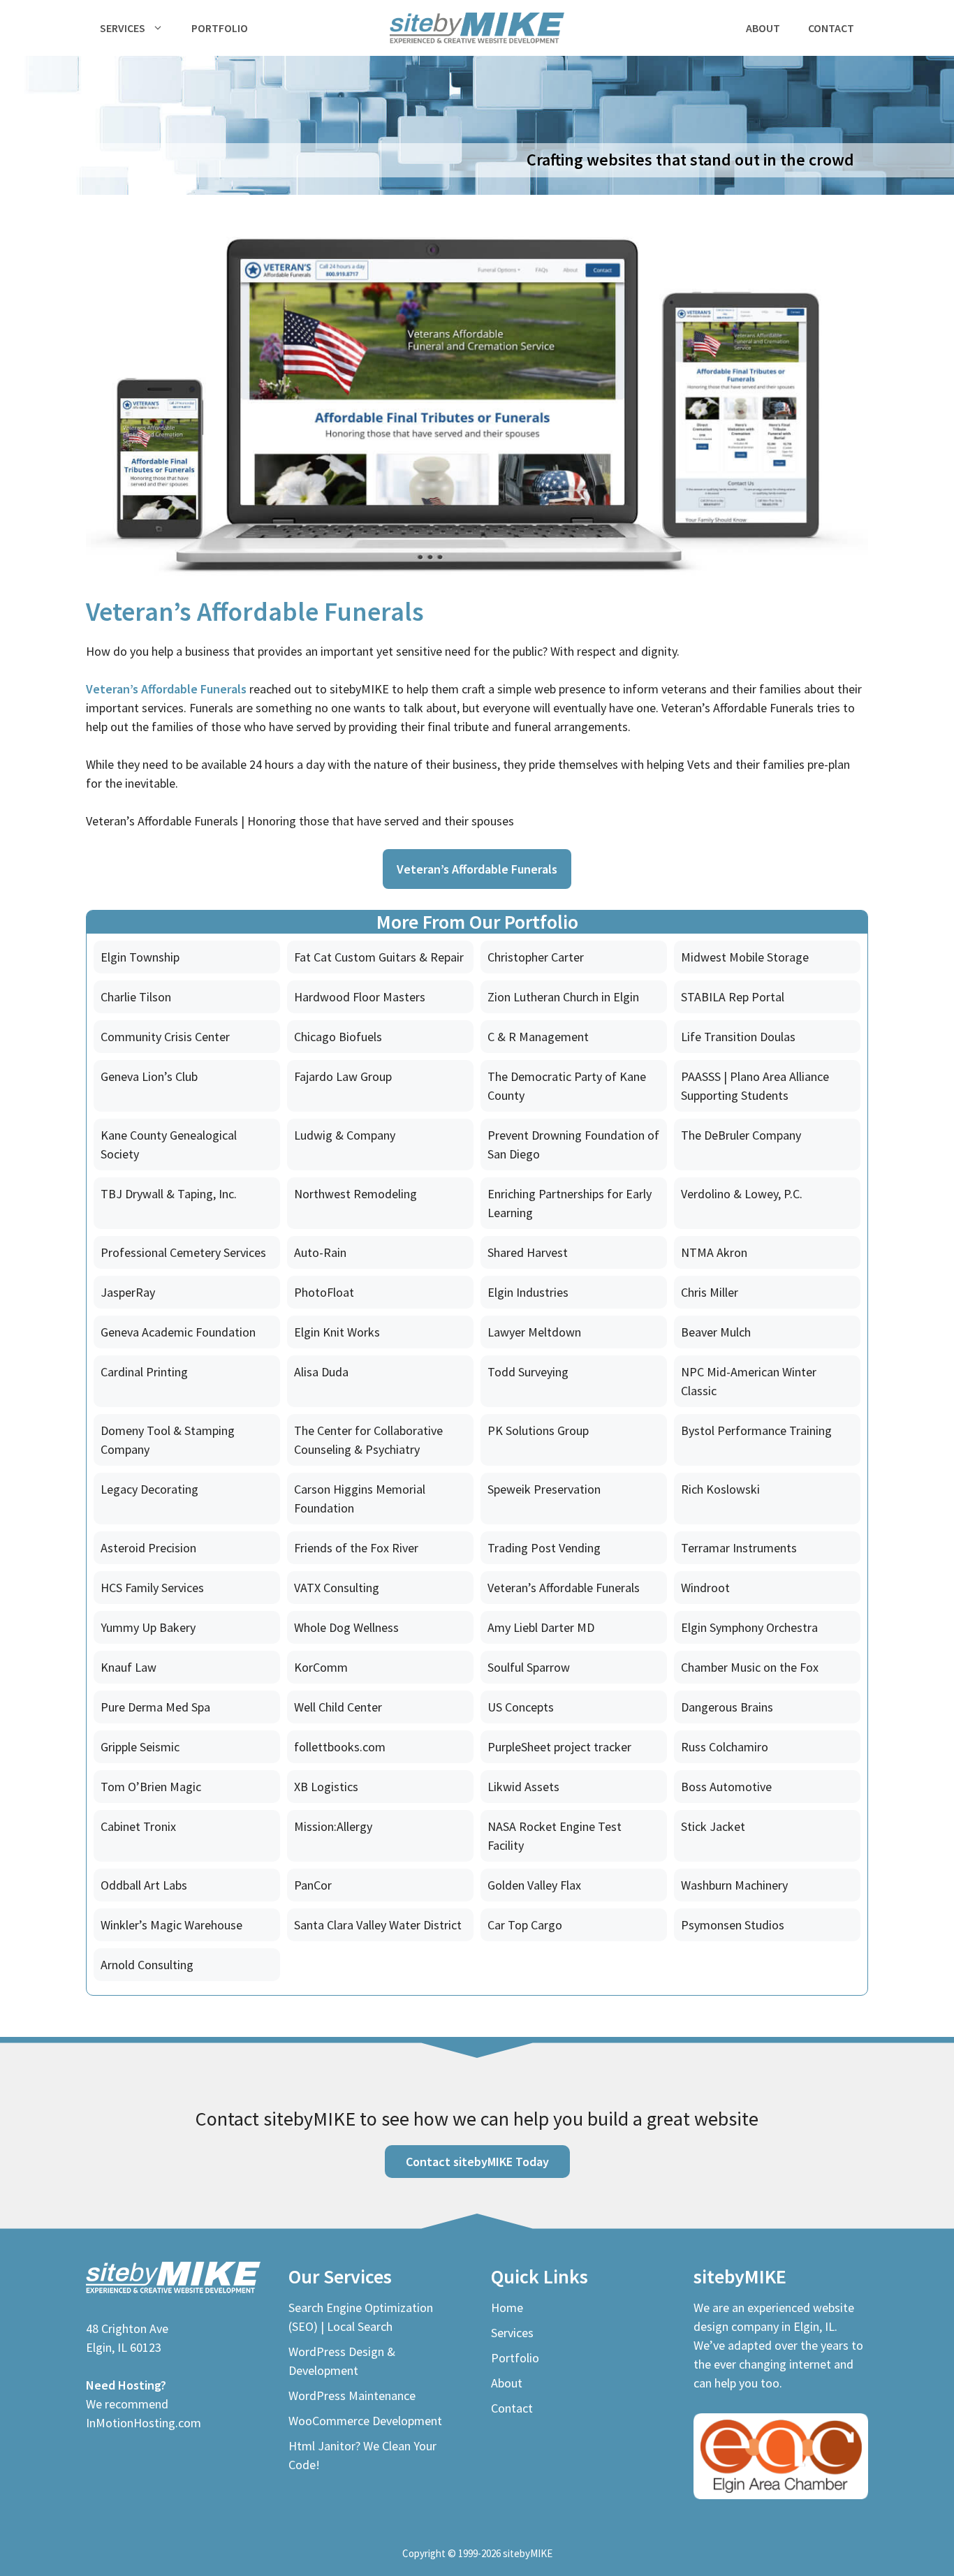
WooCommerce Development (365, 2421)
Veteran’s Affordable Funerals (166, 689)
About (763, 28)
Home (507, 2308)
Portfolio (220, 28)
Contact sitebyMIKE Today (477, 2162)
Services (123, 28)
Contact (831, 28)
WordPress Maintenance (352, 2395)
